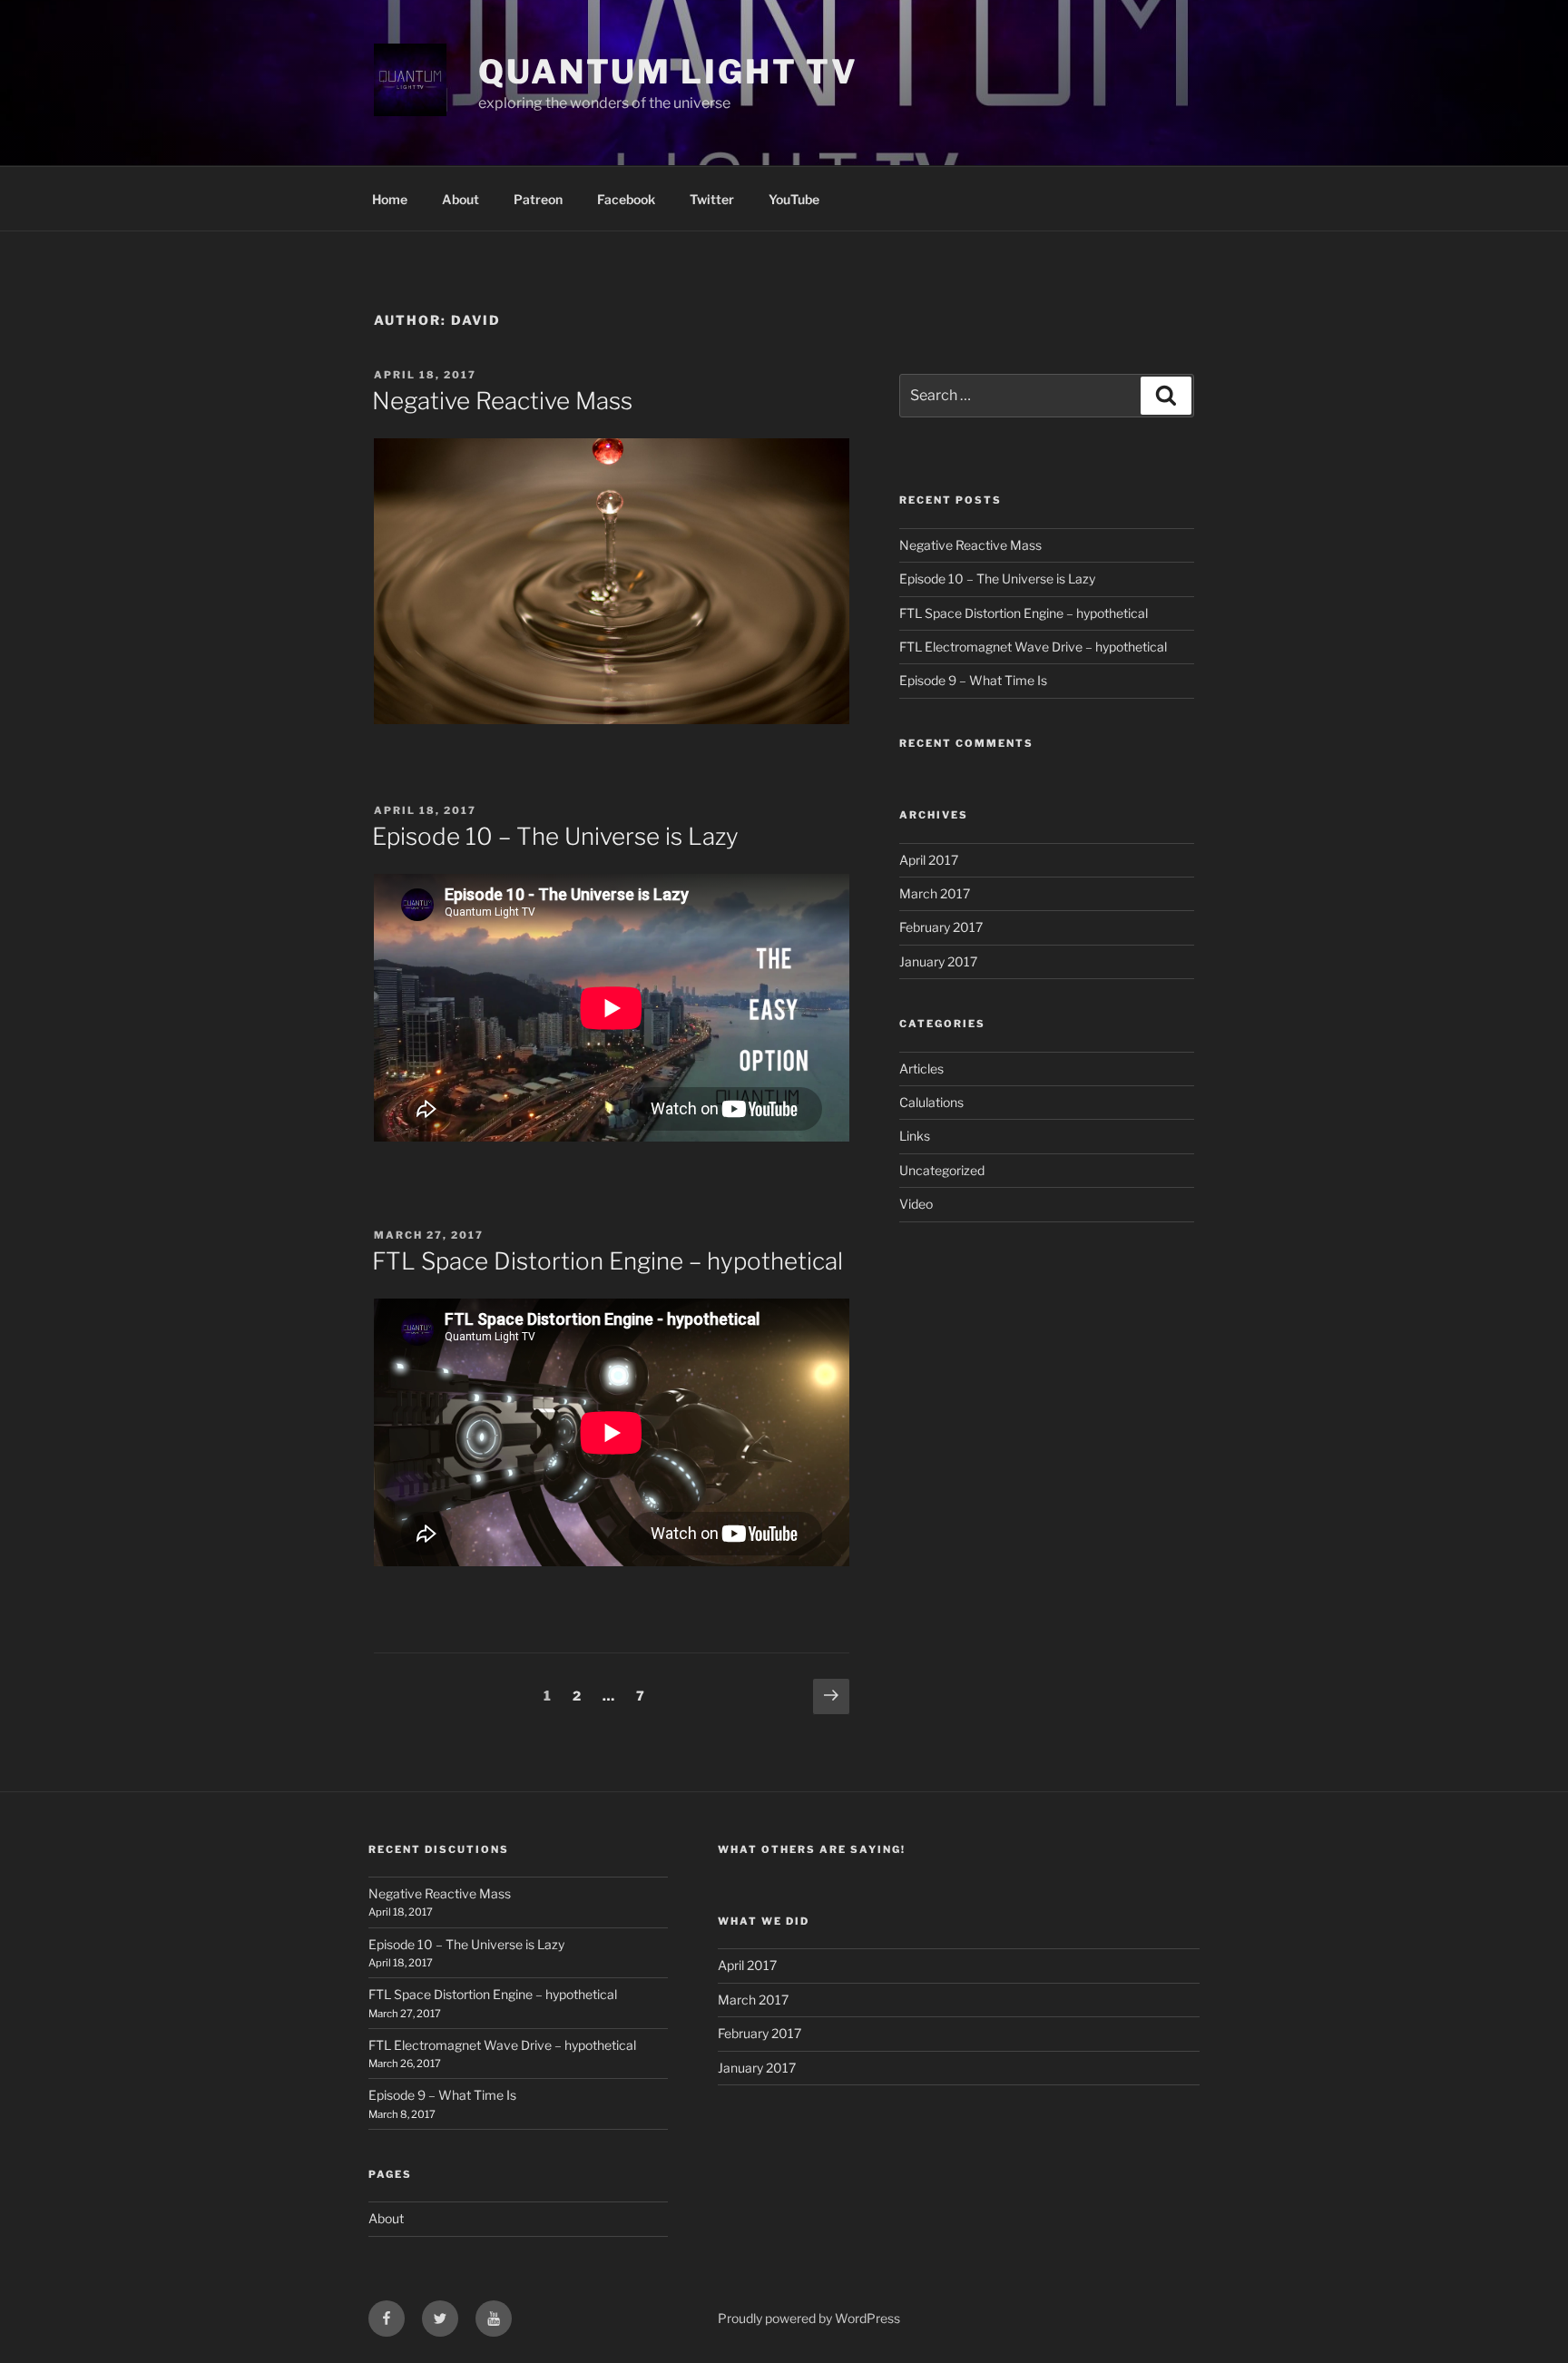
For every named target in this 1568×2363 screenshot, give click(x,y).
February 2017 (941, 927)
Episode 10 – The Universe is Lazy (555, 836)
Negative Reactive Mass (502, 401)
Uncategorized (942, 1170)
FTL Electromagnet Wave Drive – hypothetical (1033, 647)
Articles (921, 1069)
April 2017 (929, 860)
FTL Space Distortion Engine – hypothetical (608, 1261)
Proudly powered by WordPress (809, 2318)
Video (916, 1204)
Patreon (538, 199)
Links (915, 1136)
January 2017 (938, 961)
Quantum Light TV (668, 72)
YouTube (794, 199)
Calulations (931, 1102)
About (461, 199)
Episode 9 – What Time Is (973, 680)
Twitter (712, 199)
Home (390, 199)
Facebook (626, 199)
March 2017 (935, 893)
